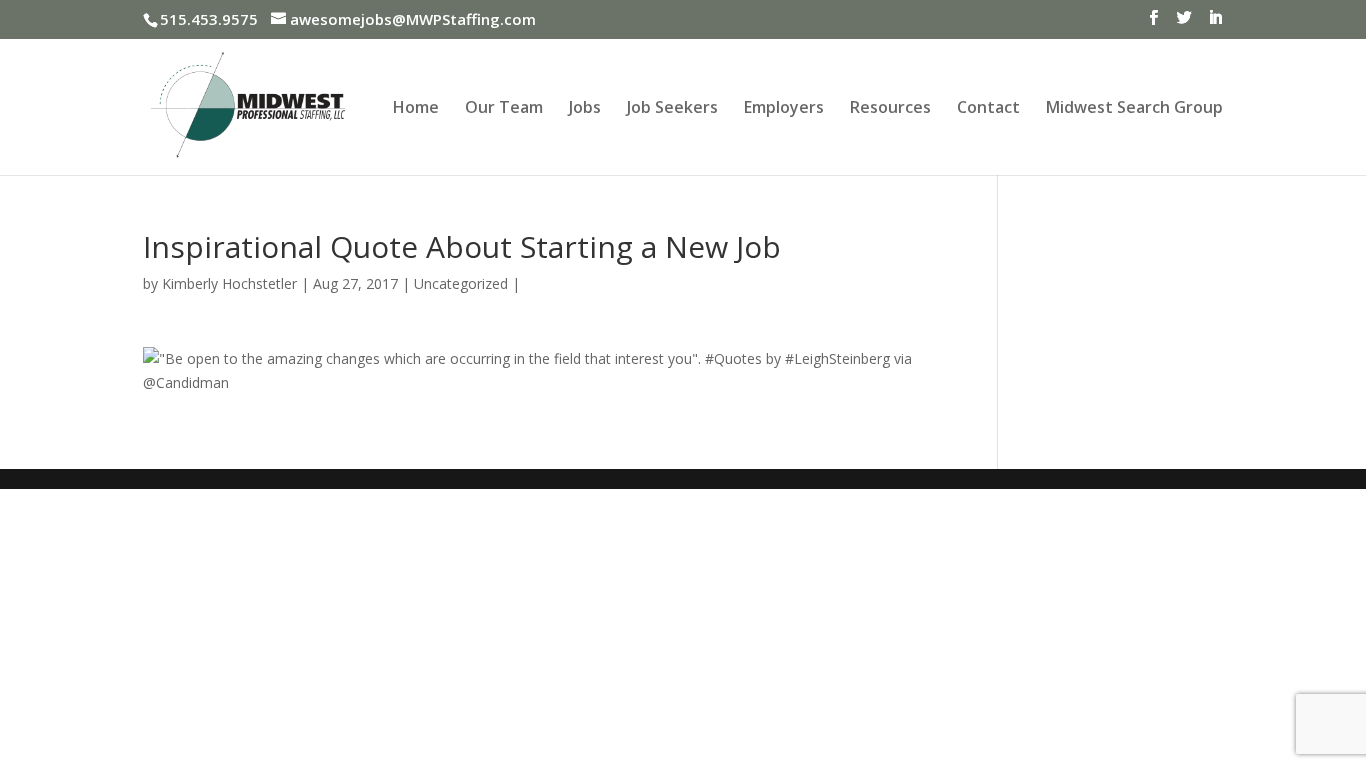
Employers (784, 109)
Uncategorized (461, 283)
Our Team (504, 109)
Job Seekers (672, 109)
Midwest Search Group (1134, 109)
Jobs (585, 109)
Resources (890, 109)
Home (416, 109)
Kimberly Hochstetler (229, 283)
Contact (988, 109)
